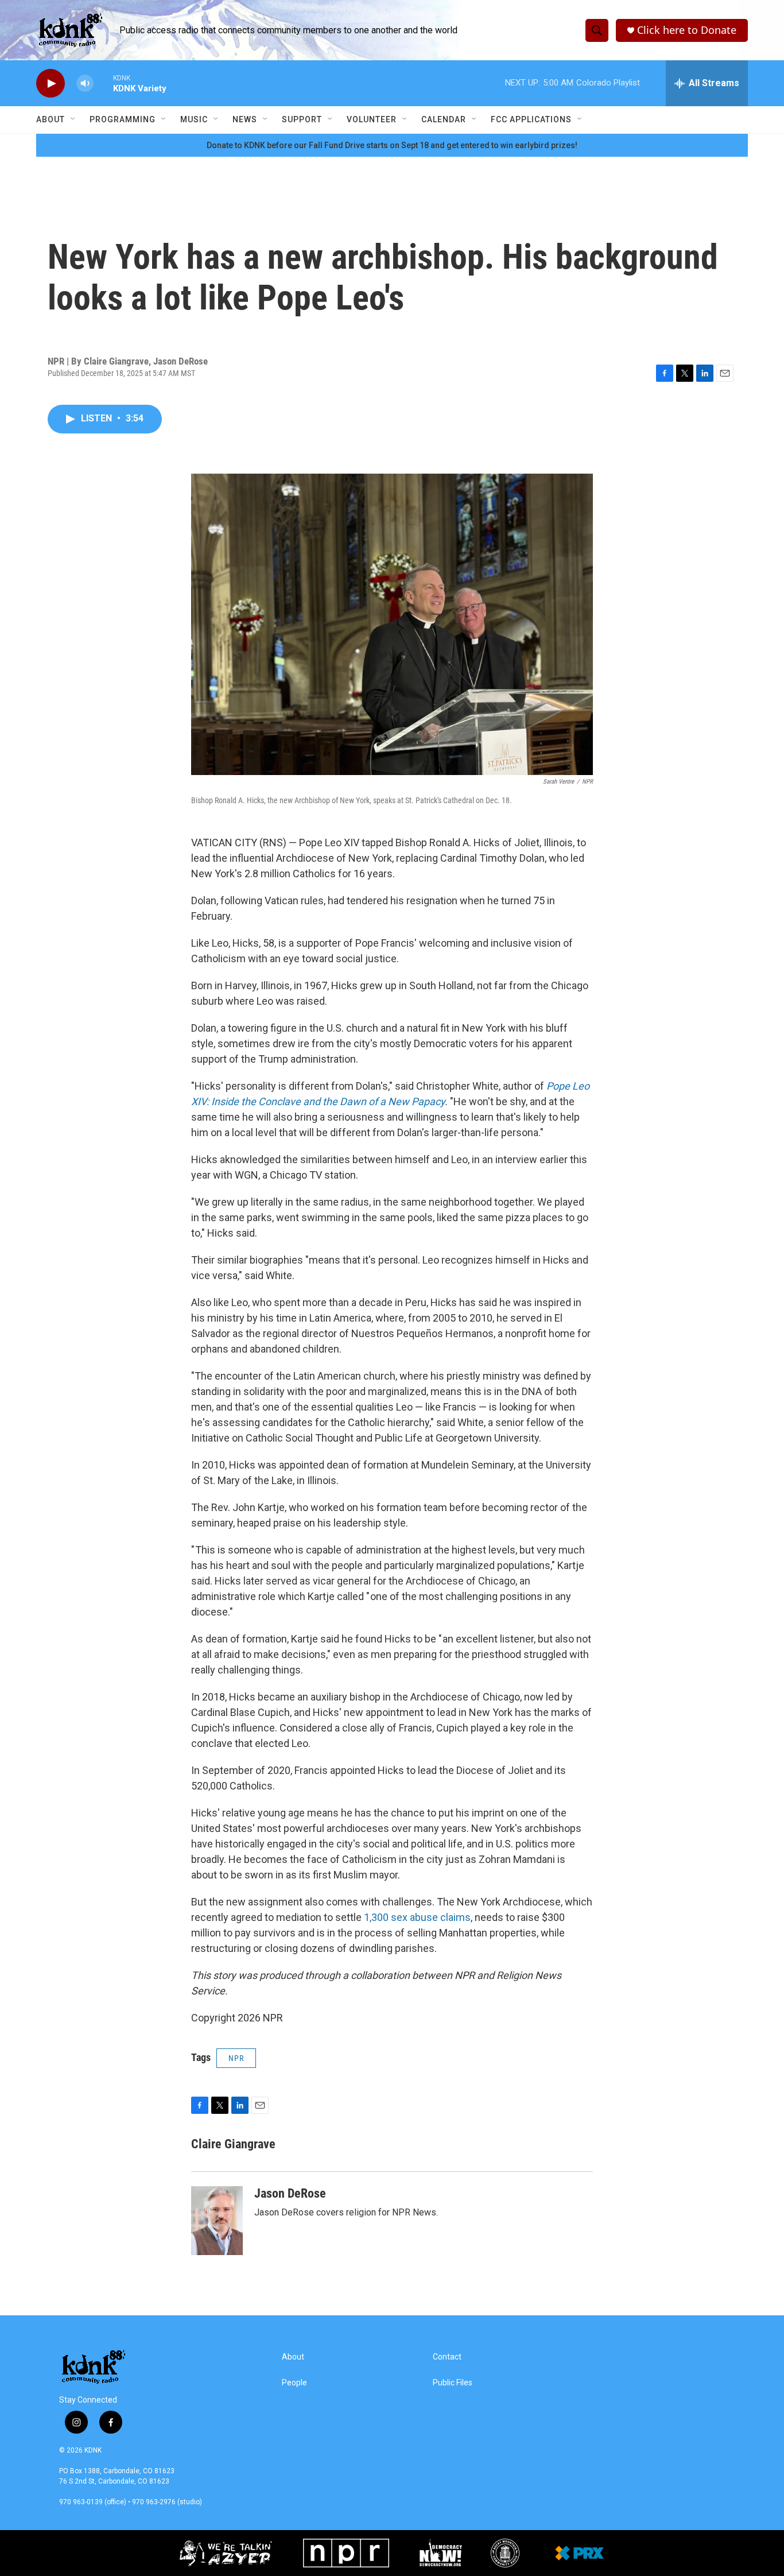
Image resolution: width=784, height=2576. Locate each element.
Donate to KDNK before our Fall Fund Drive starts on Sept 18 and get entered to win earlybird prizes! (392, 145)
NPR (236, 2058)
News (245, 119)
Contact (447, 2357)
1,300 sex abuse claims (417, 1917)
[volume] (85, 84)
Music (194, 119)
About (51, 119)
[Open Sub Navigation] (73, 119)
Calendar (444, 119)
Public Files (453, 2383)
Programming (123, 119)
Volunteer (372, 119)
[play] (51, 84)
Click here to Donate (687, 30)
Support (302, 119)
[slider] (103, 83)
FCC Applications (531, 119)
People (294, 2383)
